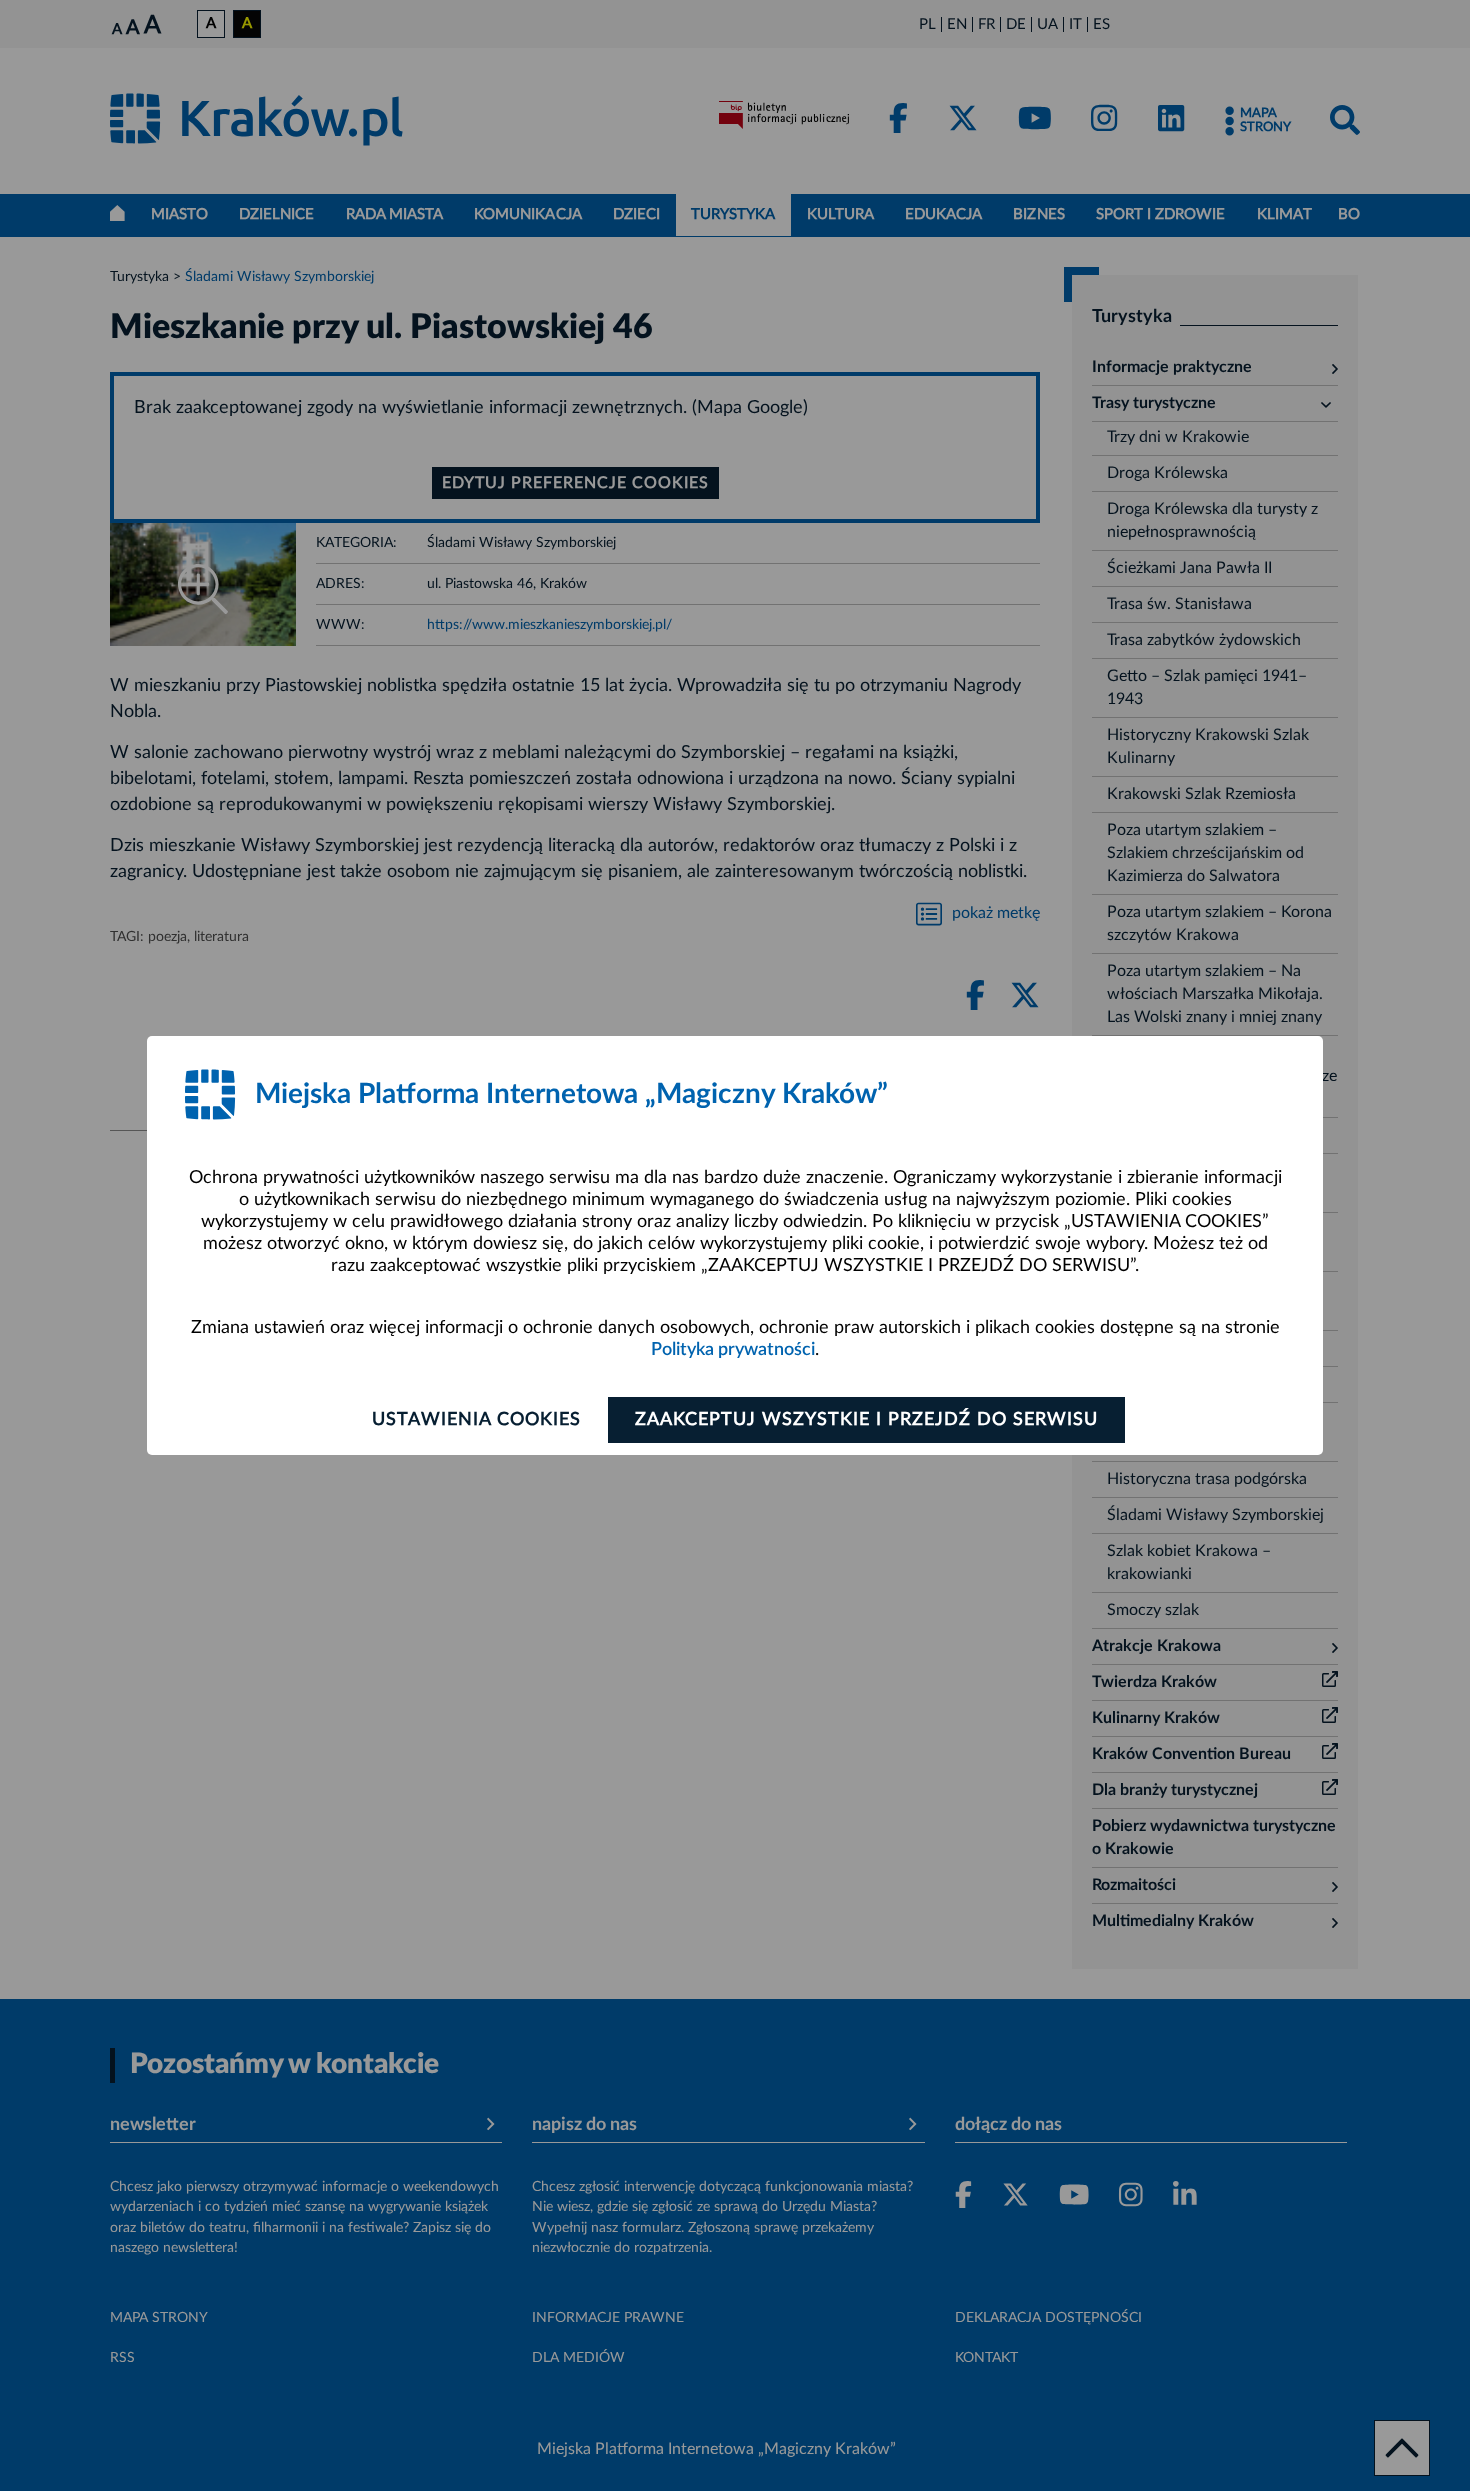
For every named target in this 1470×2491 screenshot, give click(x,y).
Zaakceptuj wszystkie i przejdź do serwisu (866, 1420)
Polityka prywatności (733, 1350)
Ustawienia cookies (476, 1420)
